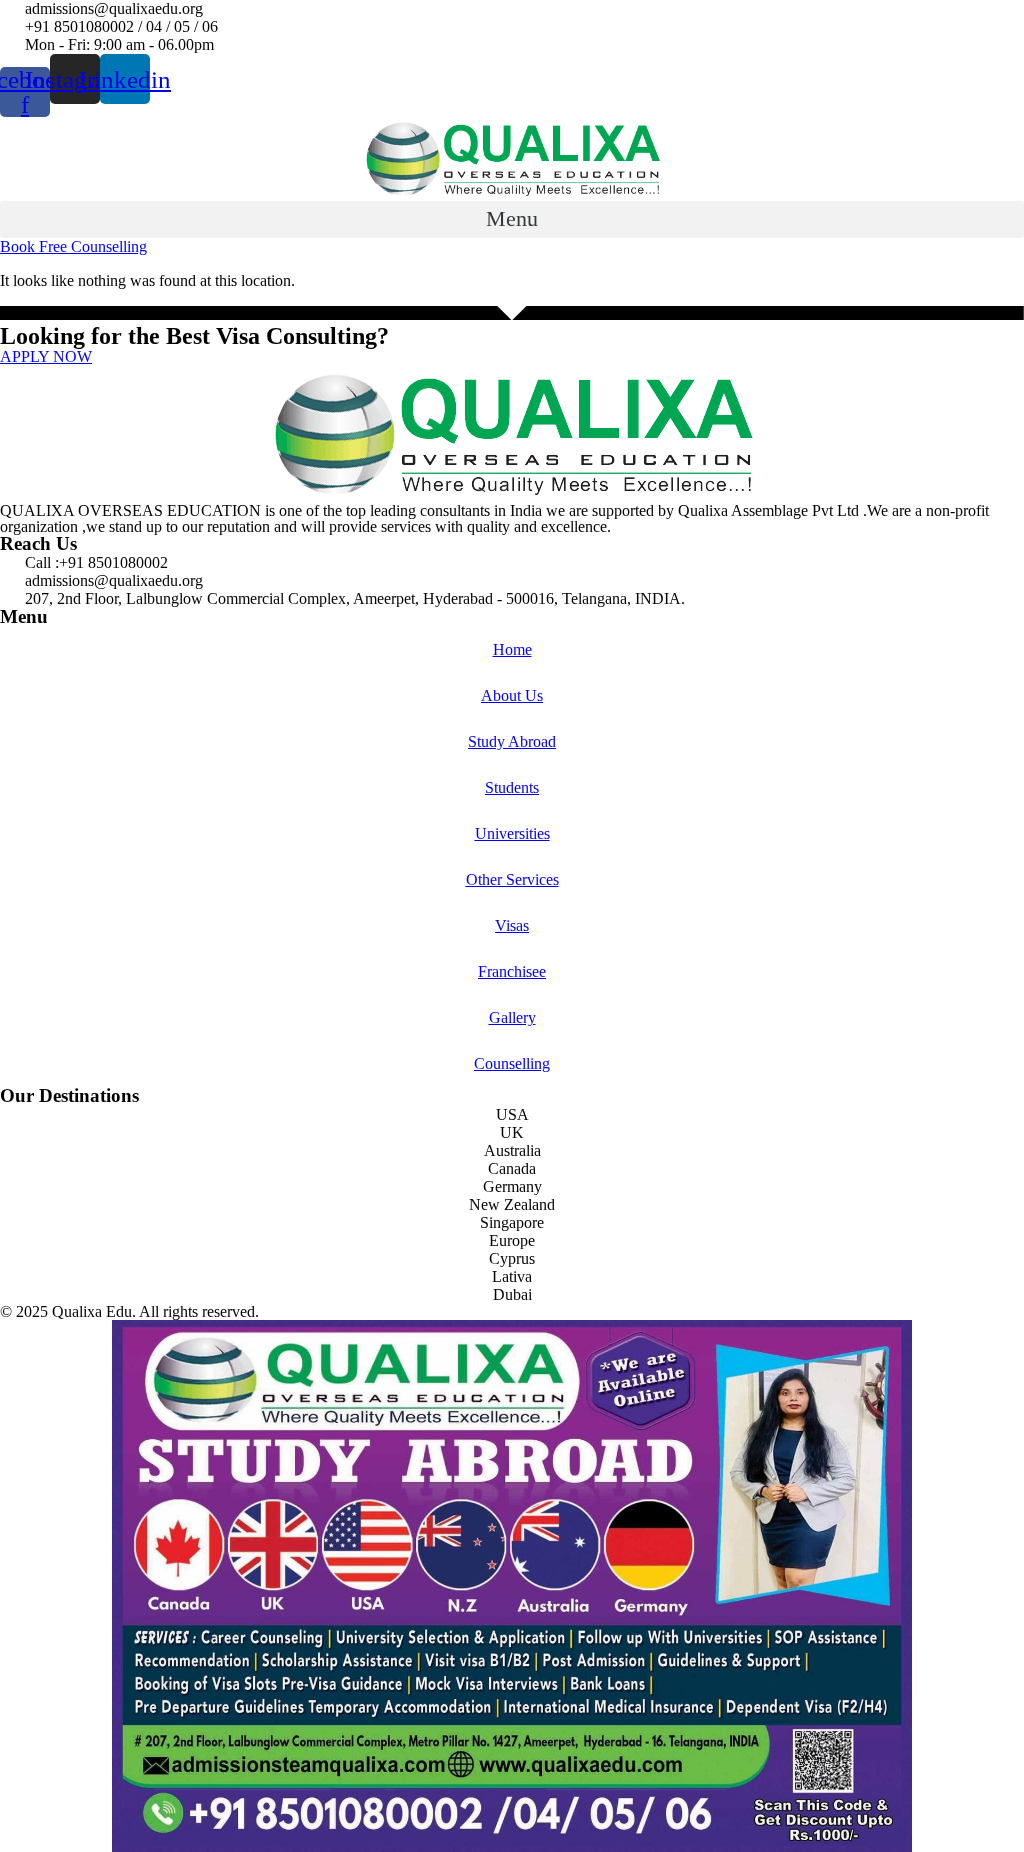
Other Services (512, 879)
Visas (512, 925)
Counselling (512, 1063)
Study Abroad (512, 741)
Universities (512, 833)
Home (512, 649)
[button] (512, 219)
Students (512, 787)
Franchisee (512, 971)
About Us (512, 695)
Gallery (512, 1017)
